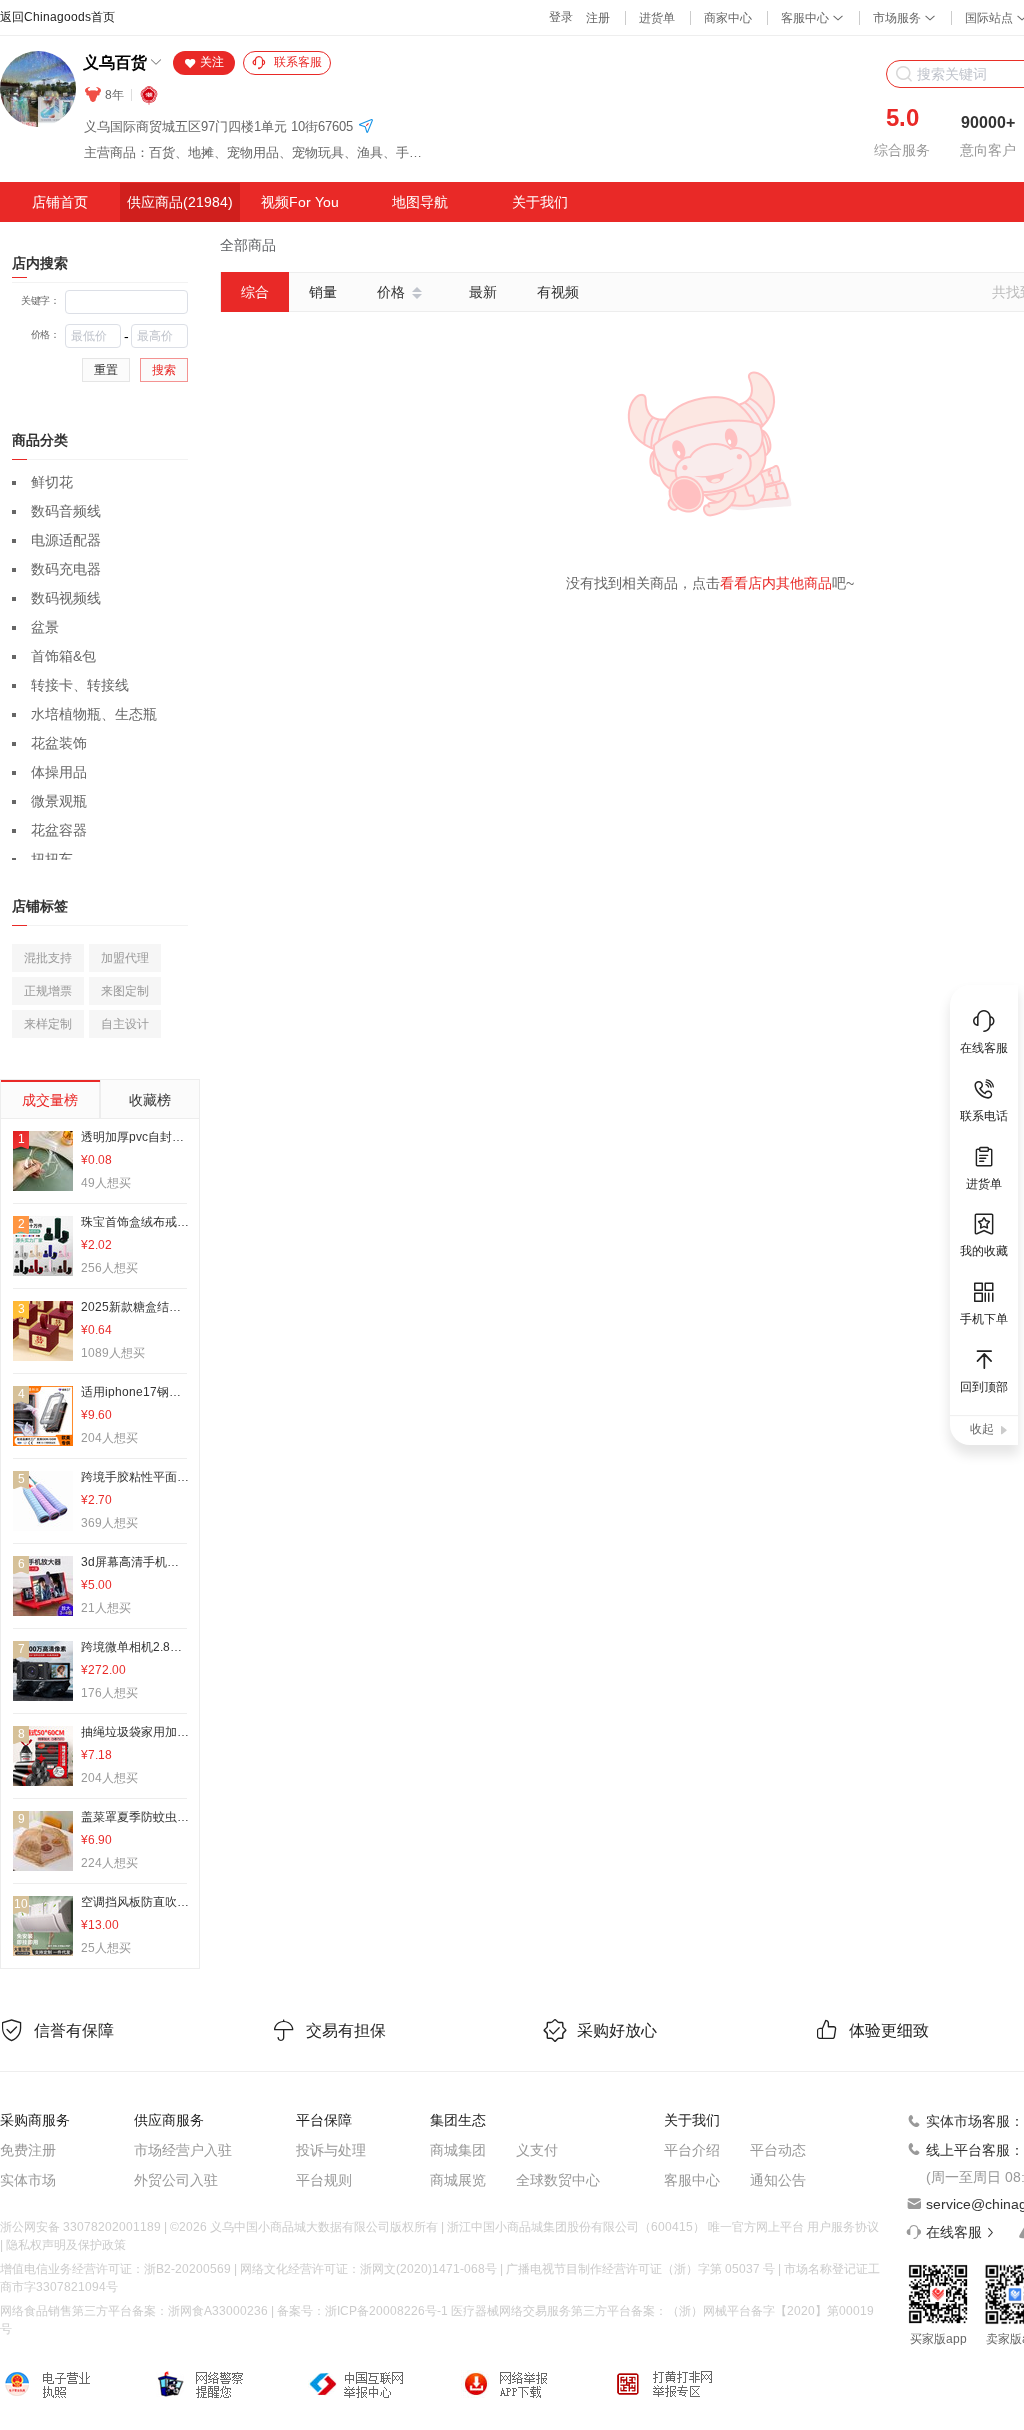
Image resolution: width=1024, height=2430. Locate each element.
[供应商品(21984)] (180, 202)
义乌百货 (115, 62)
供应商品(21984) (180, 202)
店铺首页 (60, 202)
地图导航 (420, 202)
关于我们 (540, 202)
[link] (248, 245)
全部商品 (248, 245)
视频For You (300, 202)
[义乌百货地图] (366, 127)
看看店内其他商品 (776, 583)
